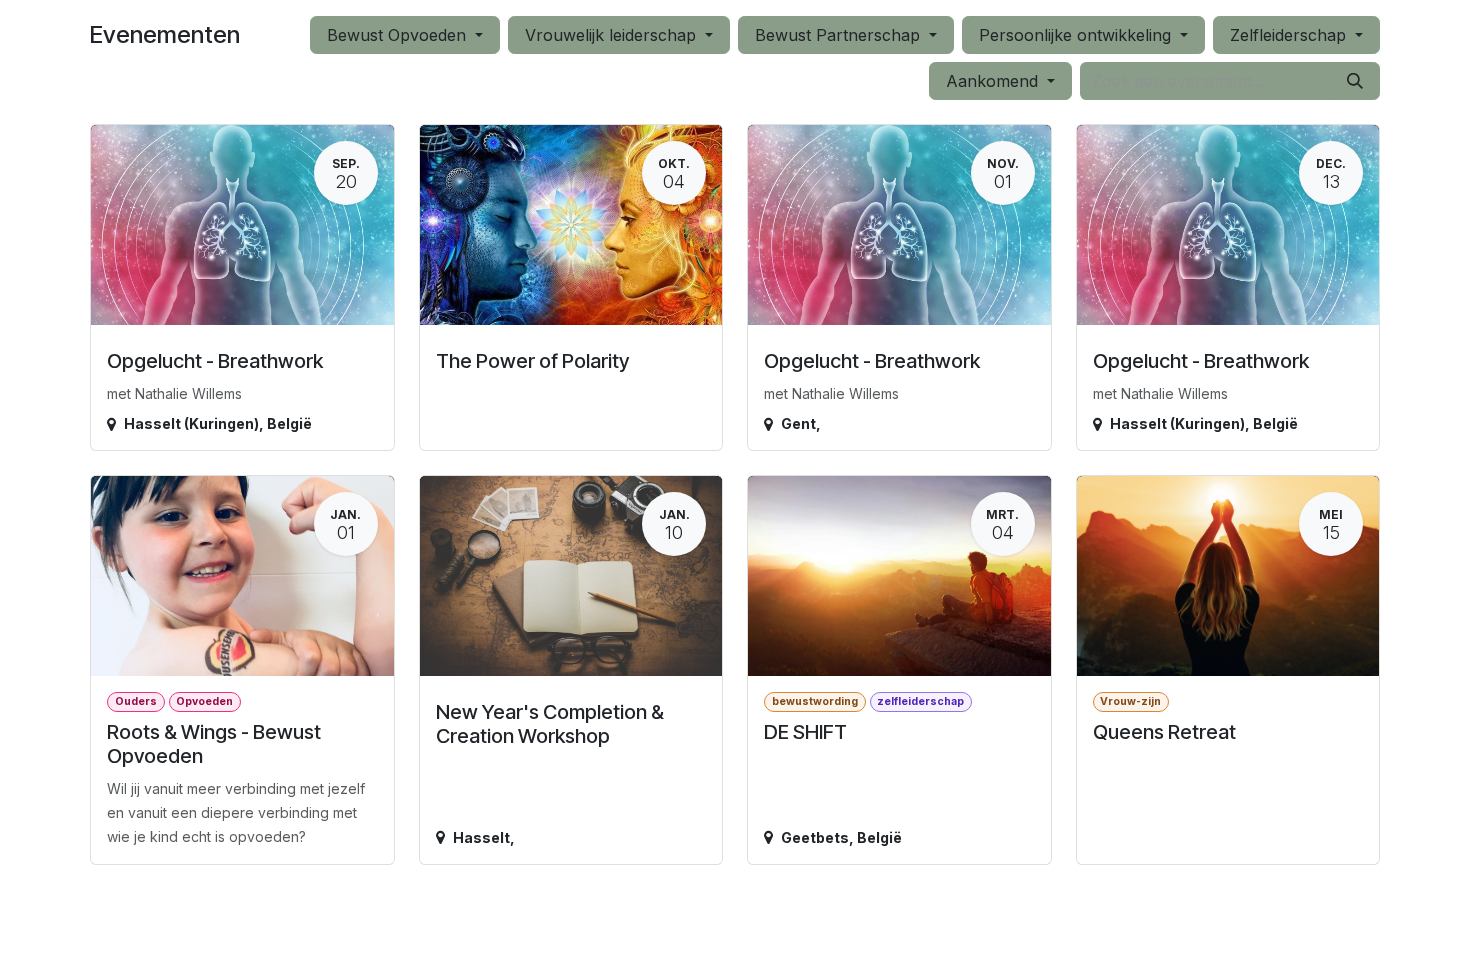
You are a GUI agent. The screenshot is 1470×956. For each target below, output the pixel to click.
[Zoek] (1355, 81)
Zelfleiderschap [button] (1290, 35)
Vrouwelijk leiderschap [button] (613, 35)
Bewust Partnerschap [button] (840, 35)
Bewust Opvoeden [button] (399, 35)
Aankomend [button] (994, 81)
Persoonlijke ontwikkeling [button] (1077, 35)
